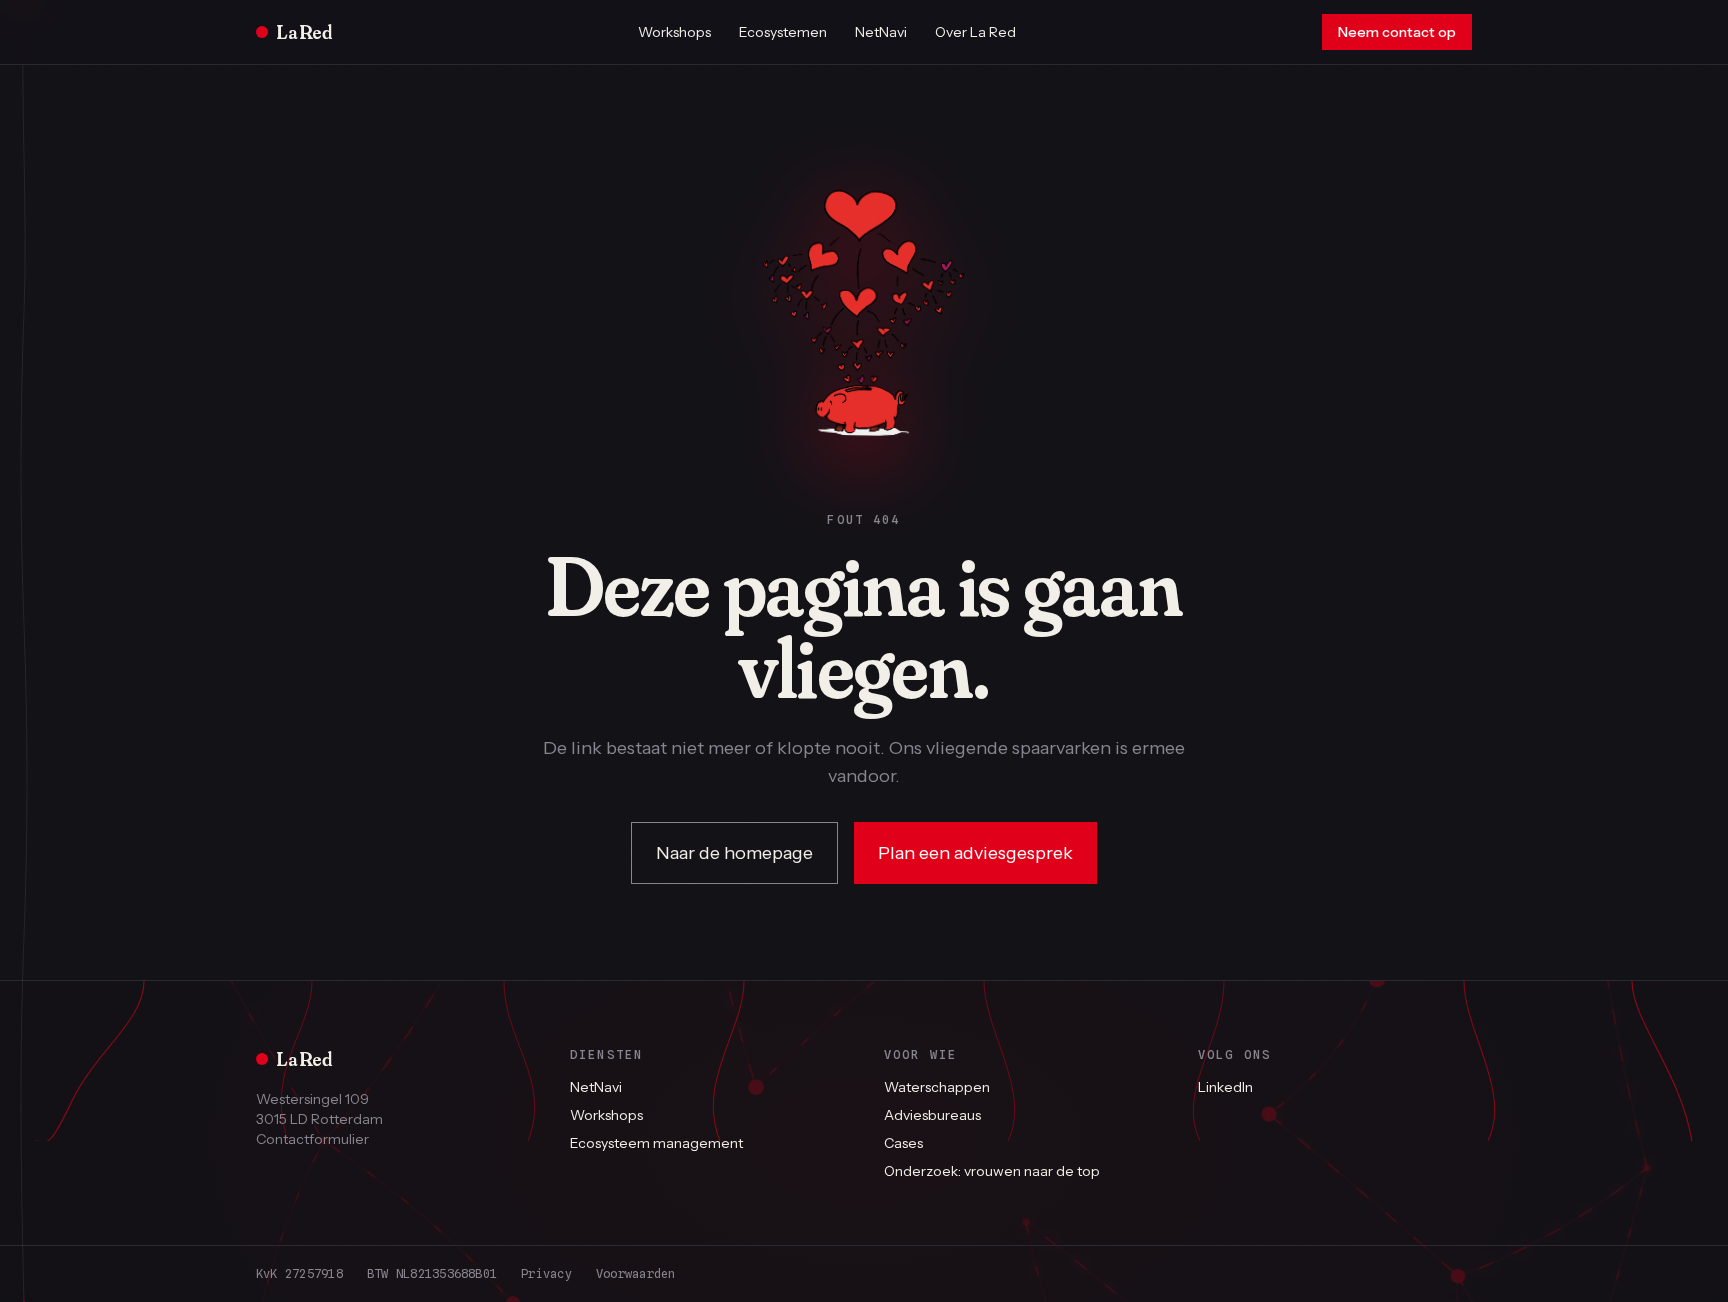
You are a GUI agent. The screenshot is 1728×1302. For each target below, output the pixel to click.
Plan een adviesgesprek (975, 853)
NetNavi (881, 32)
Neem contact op (1397, 32)
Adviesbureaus (932, 1115)
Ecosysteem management (656, 1143)
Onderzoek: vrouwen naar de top (992, 1171)
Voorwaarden (636, 1273)
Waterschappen (937, 1087)
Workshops (674, 32)
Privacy (546, 1273)
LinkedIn (1225, 1087)
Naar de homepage (734, 853)
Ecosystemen (783, 32)
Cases (903, 1143)
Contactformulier (312, 1139)
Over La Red (975, 32)
